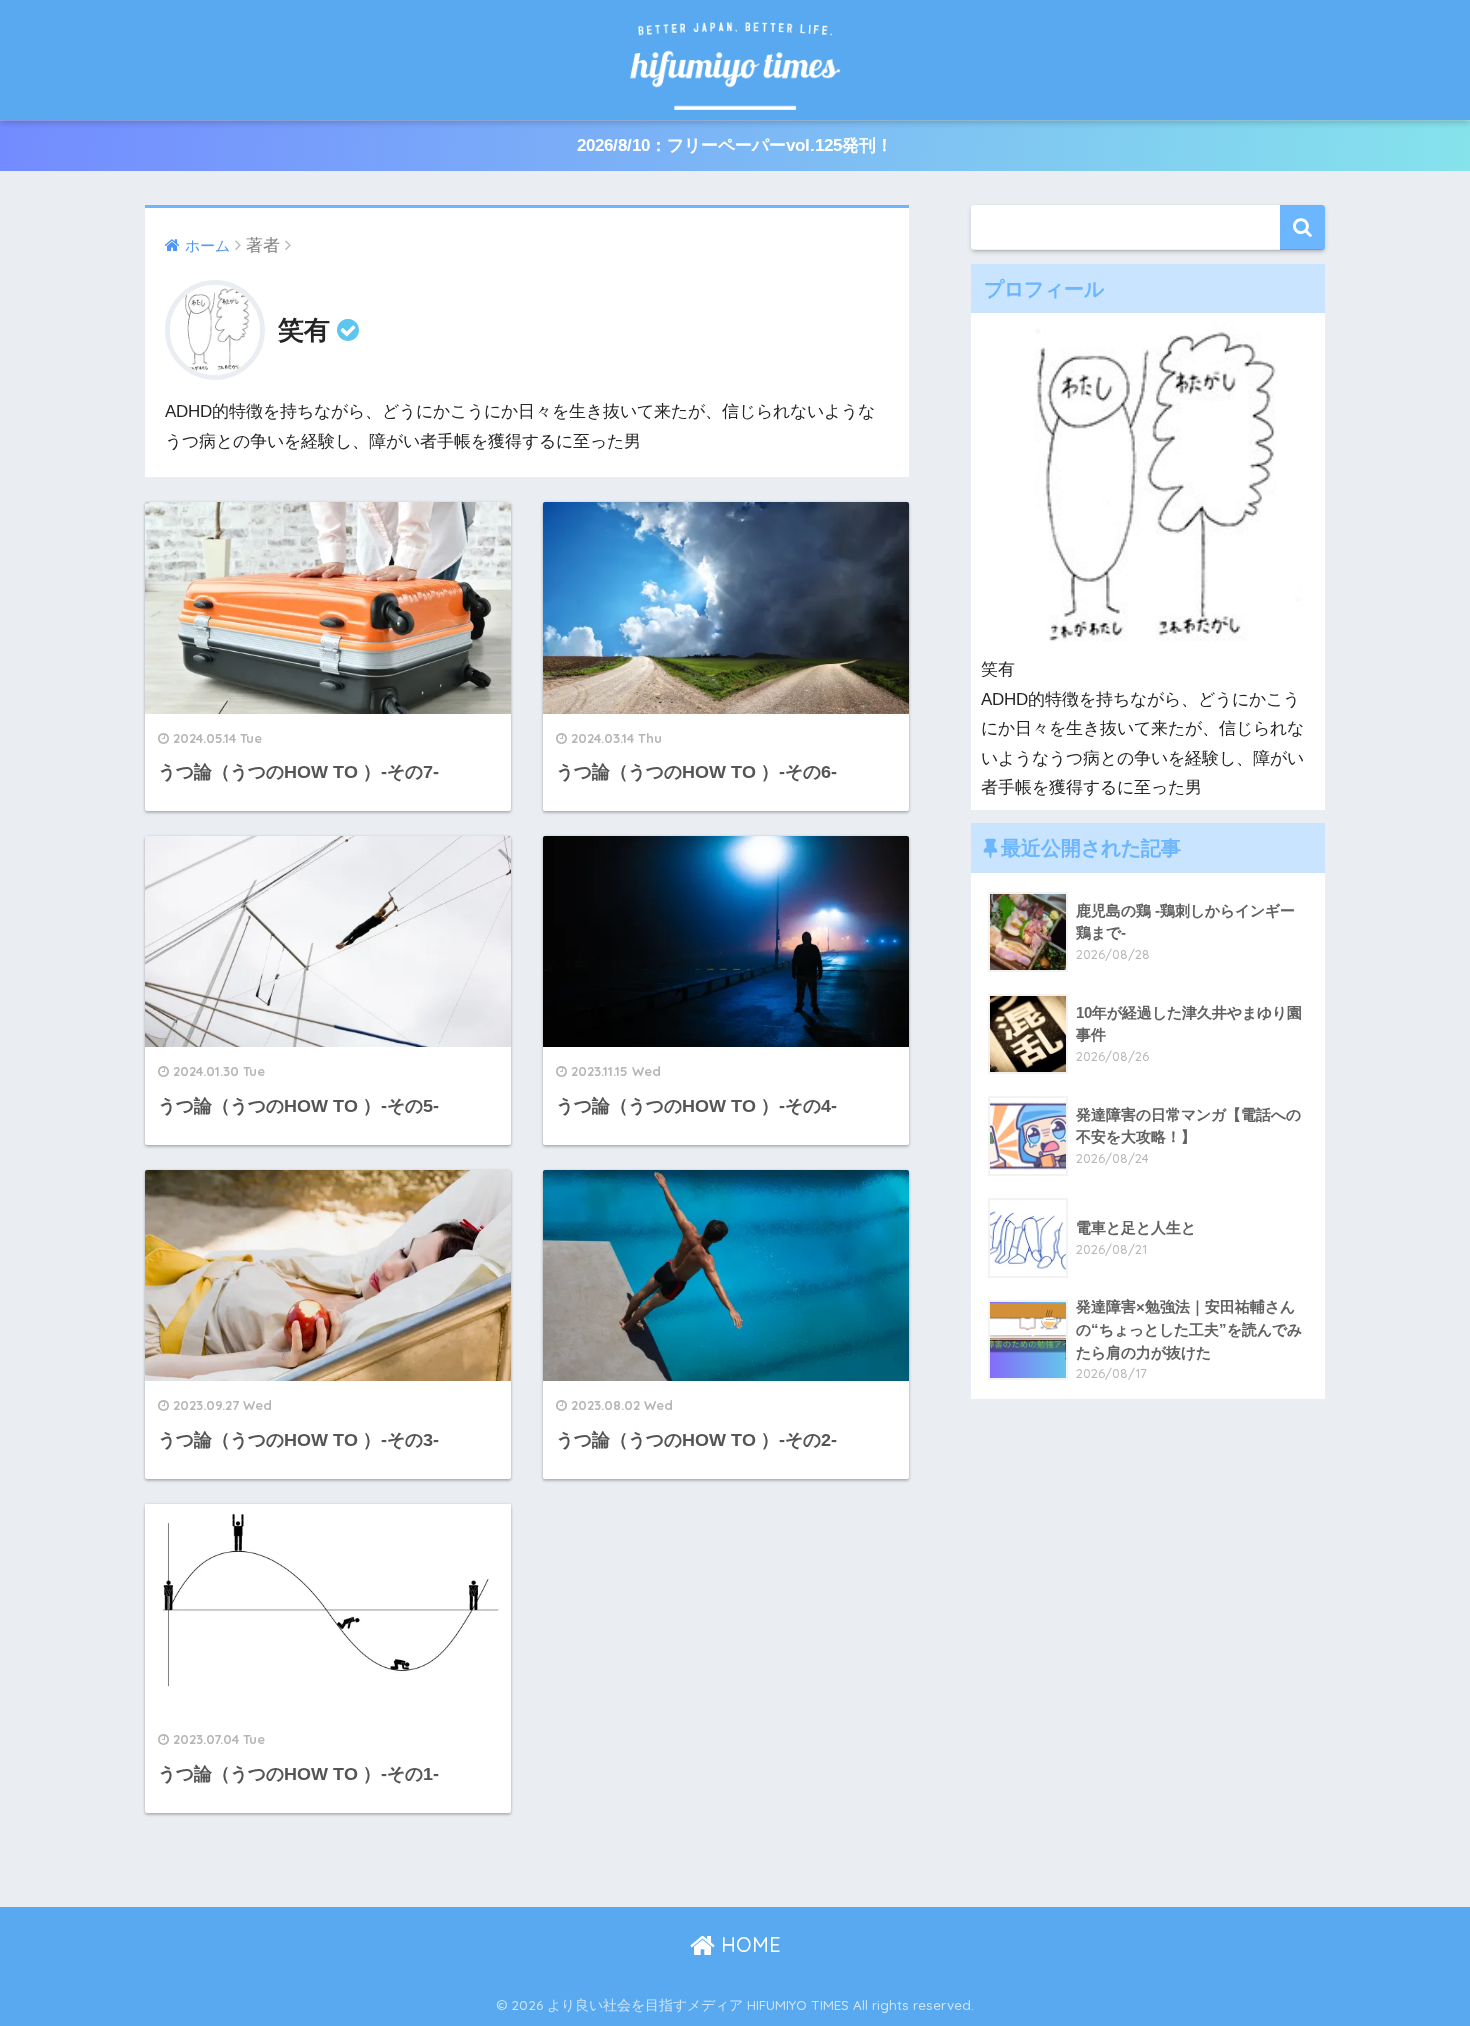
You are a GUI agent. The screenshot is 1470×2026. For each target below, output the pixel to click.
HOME (748, 1944)
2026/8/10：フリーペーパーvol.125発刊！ (735, 145)
